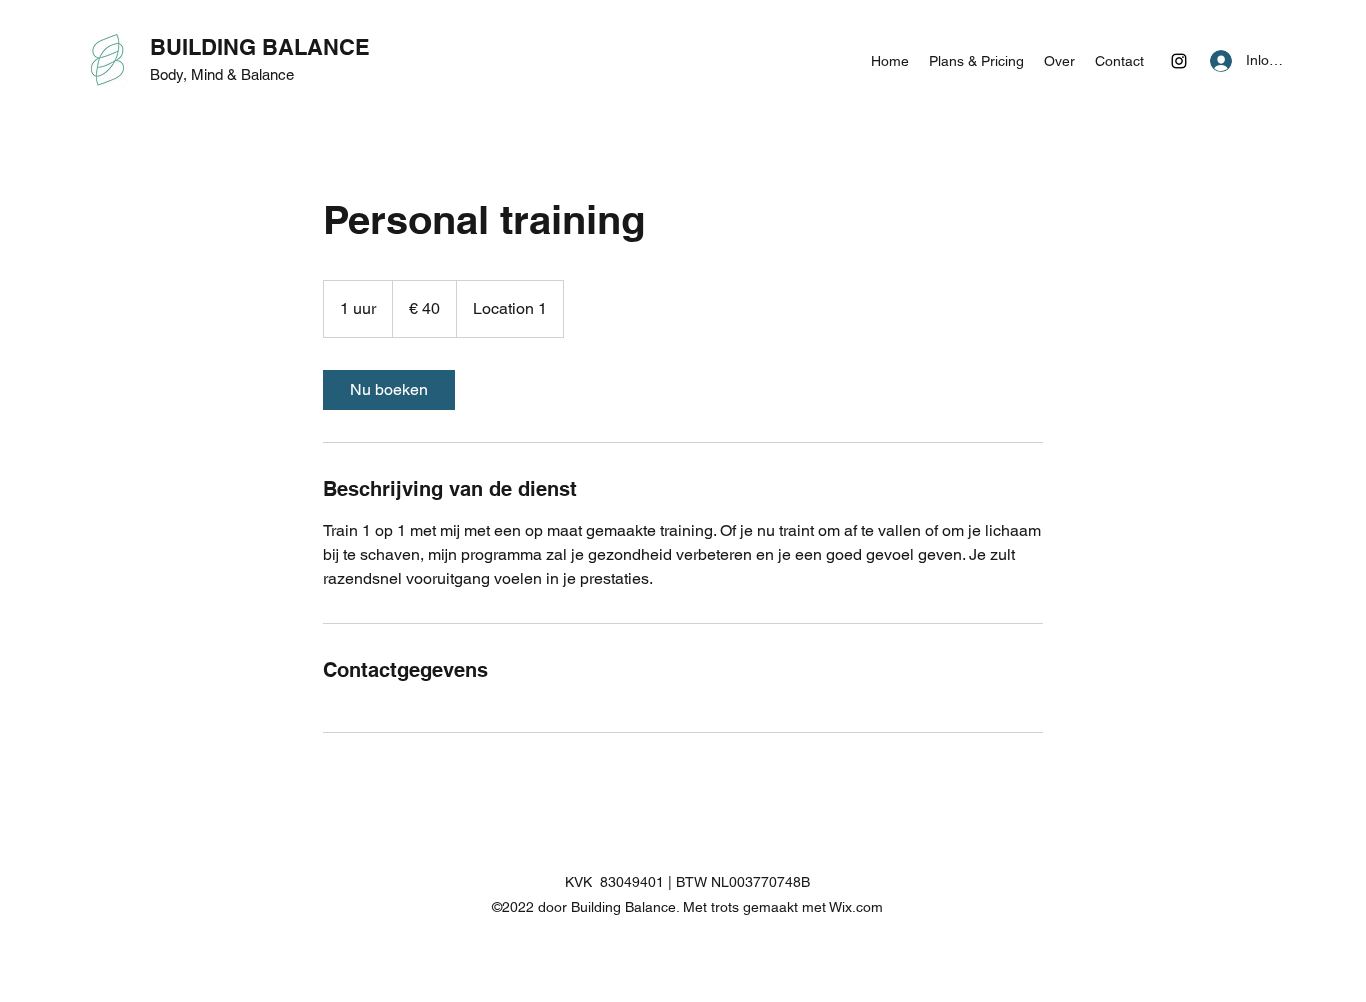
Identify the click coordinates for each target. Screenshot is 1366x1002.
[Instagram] (1179, 61)
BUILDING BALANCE (260, 47)
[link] (389, 390)
